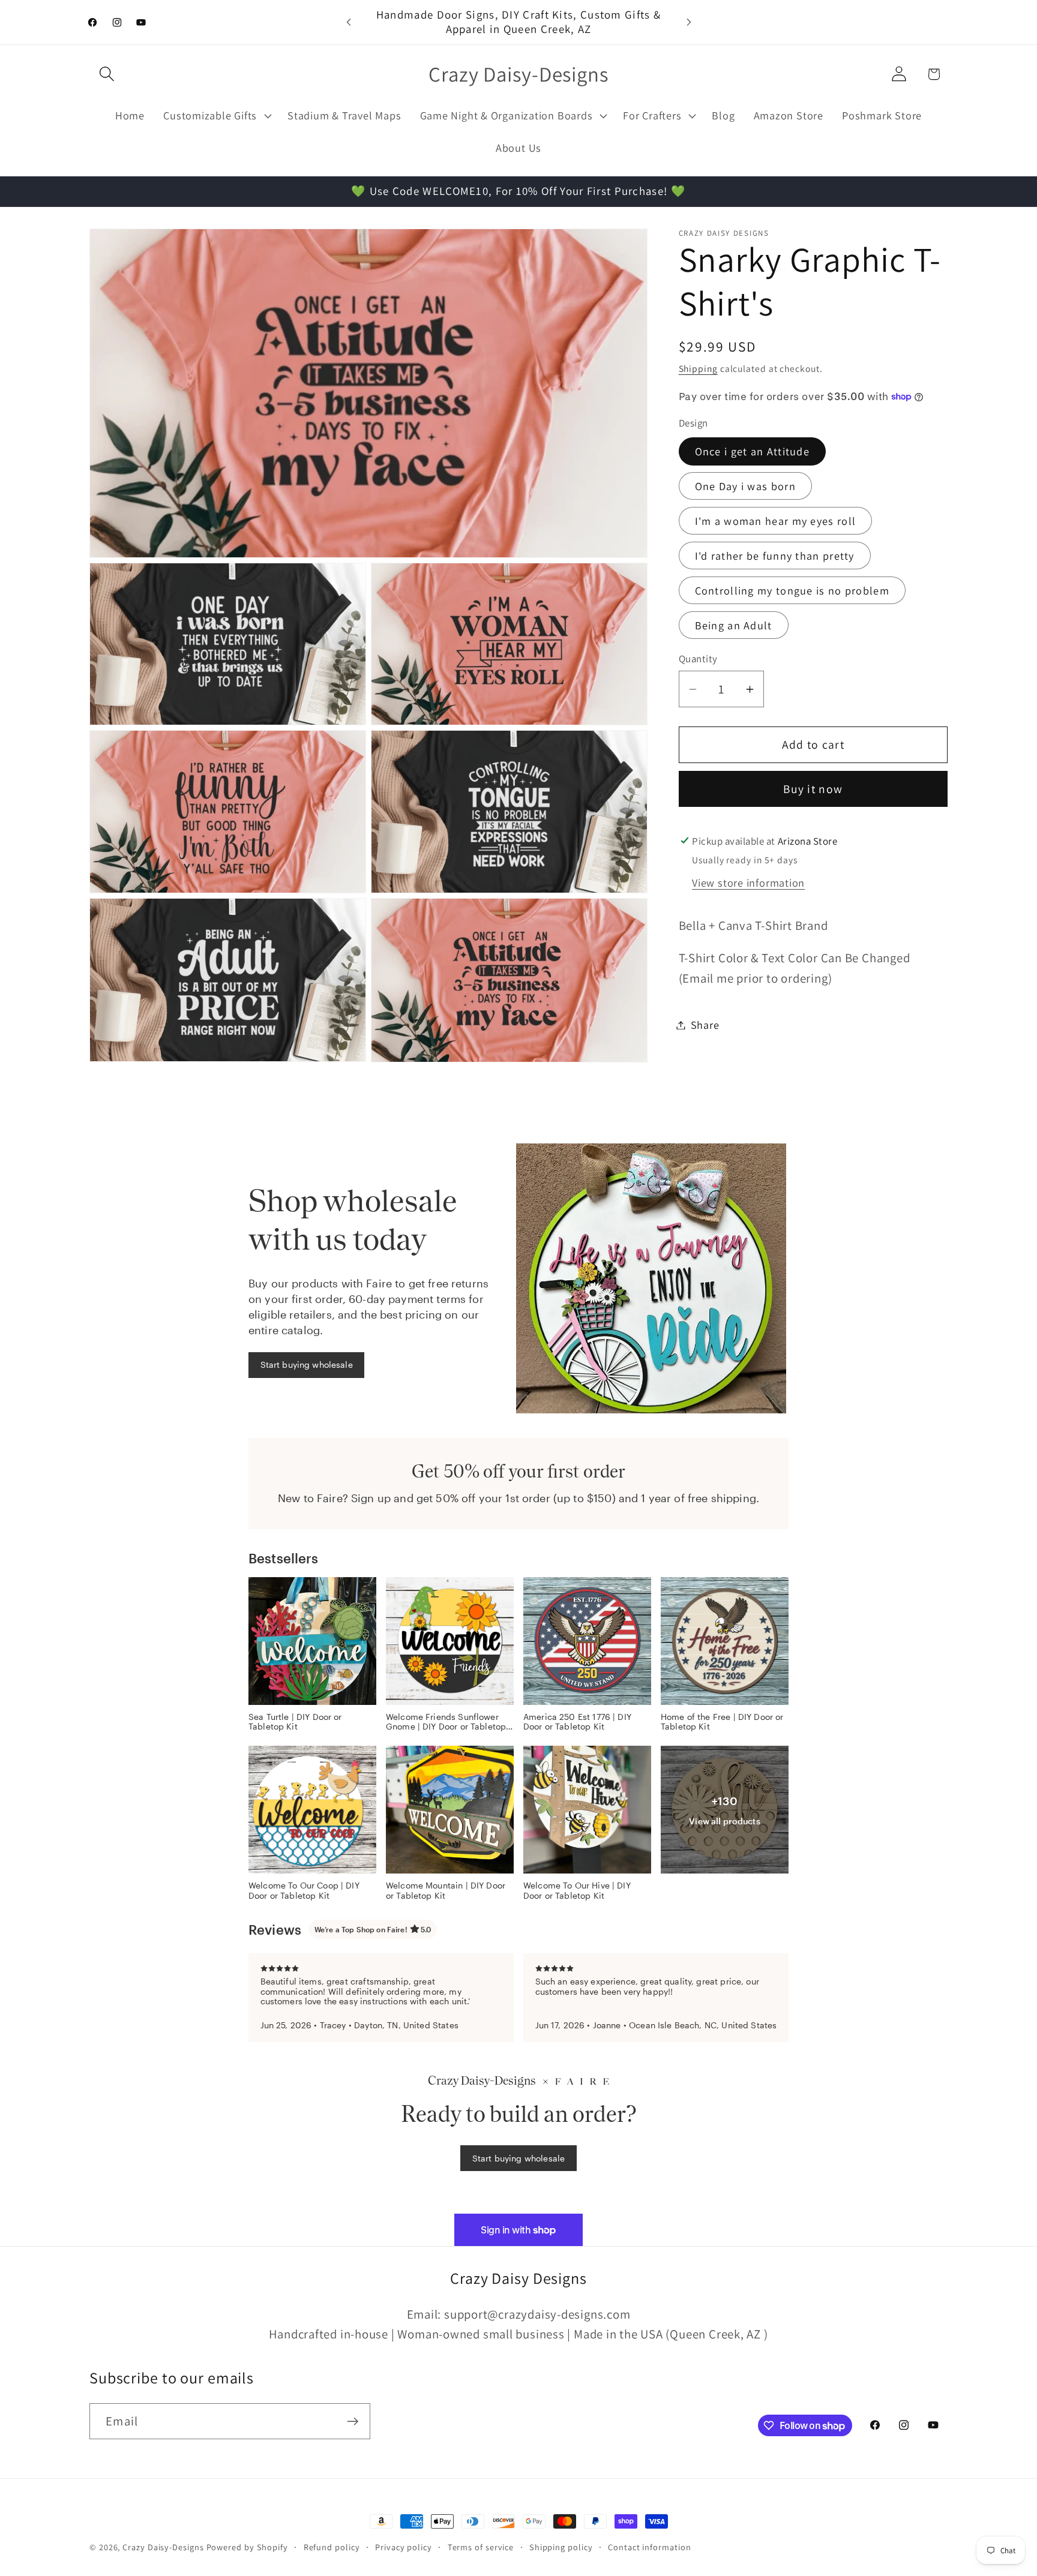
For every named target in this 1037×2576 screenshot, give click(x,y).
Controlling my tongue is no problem (792, 590)
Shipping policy (561, 2547)
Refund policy (332, 2547)
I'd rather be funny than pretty (775, 556)
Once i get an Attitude (753, 451)
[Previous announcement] (349, 22)
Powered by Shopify (247, 2547)
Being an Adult (734, 625)
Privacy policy (404, 2547)
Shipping (698, 368)
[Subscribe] (353, 2422)
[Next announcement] (689, 22)
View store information (748, 882)
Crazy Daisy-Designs (163, 2547)
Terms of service (481, 2547)
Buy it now (813, 789)
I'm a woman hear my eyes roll (776, 521)
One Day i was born (745, 486)
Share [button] (705, 1025)
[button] (107, 74)
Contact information (649, 2547)
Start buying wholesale (307, 1364)
